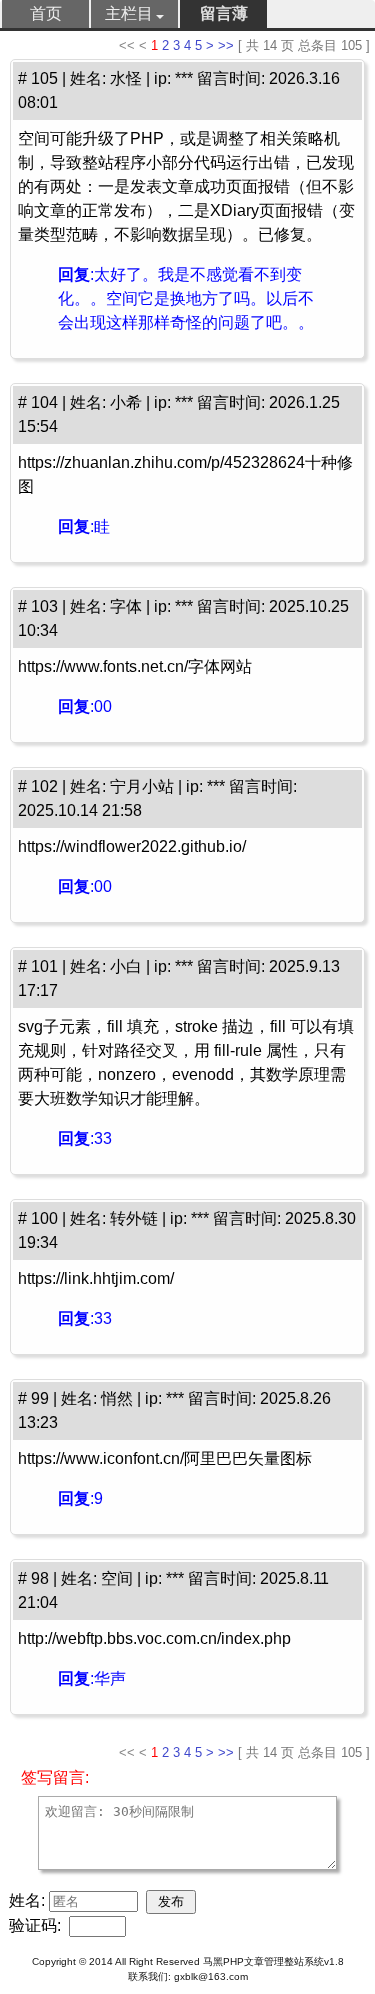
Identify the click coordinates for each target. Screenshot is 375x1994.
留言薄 (224, 13)
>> (226, 45)
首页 (46, 13)
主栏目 (129, 13)
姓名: (29, 1900)
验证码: (37, 1925)
